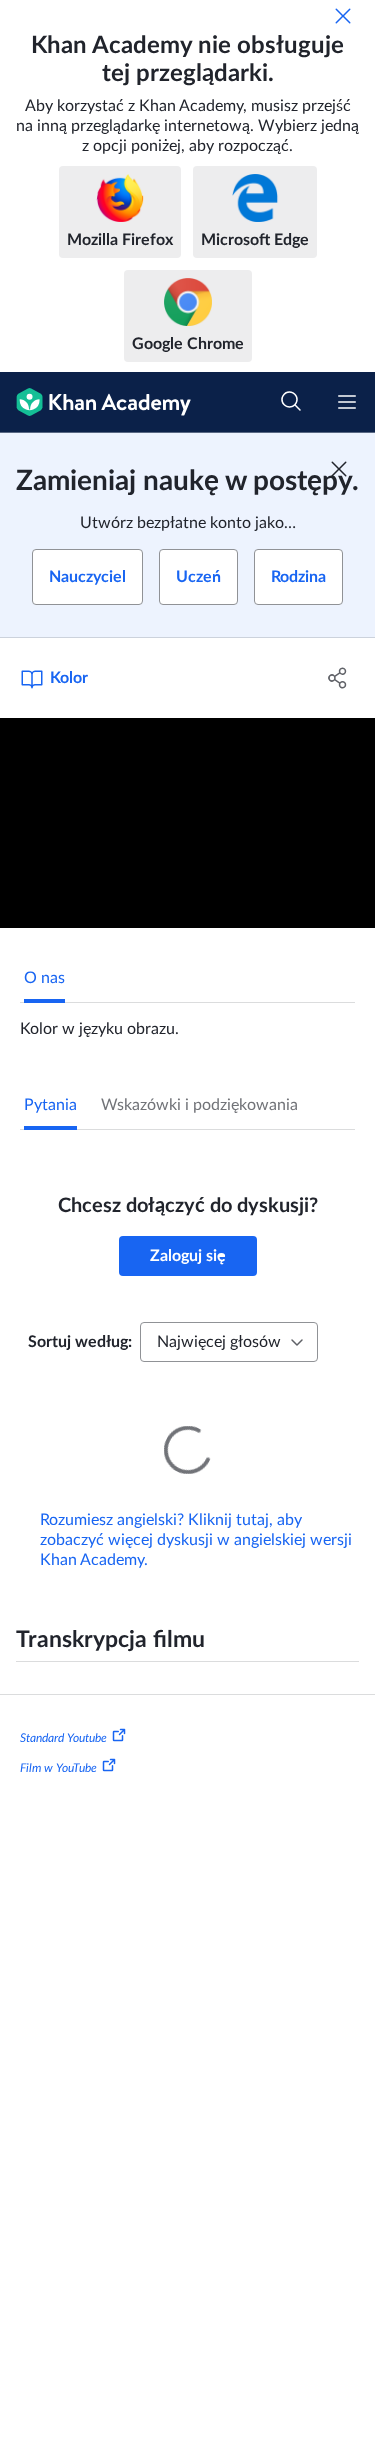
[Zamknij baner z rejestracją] (339, 469)
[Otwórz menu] (347, 402)
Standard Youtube (63, 1710)
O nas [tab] (44, 978)
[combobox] (229, 1342)
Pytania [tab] (50, 1105)
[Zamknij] (343, 16)
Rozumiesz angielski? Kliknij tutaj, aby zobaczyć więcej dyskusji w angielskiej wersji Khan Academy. (196, 1512)
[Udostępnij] (338, 678)
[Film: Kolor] (187, 823)
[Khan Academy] (95, 402)
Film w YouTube (58, 1740)
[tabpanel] (187, 1021)
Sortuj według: (80, 1342)
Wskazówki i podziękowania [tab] (199, 1105)
